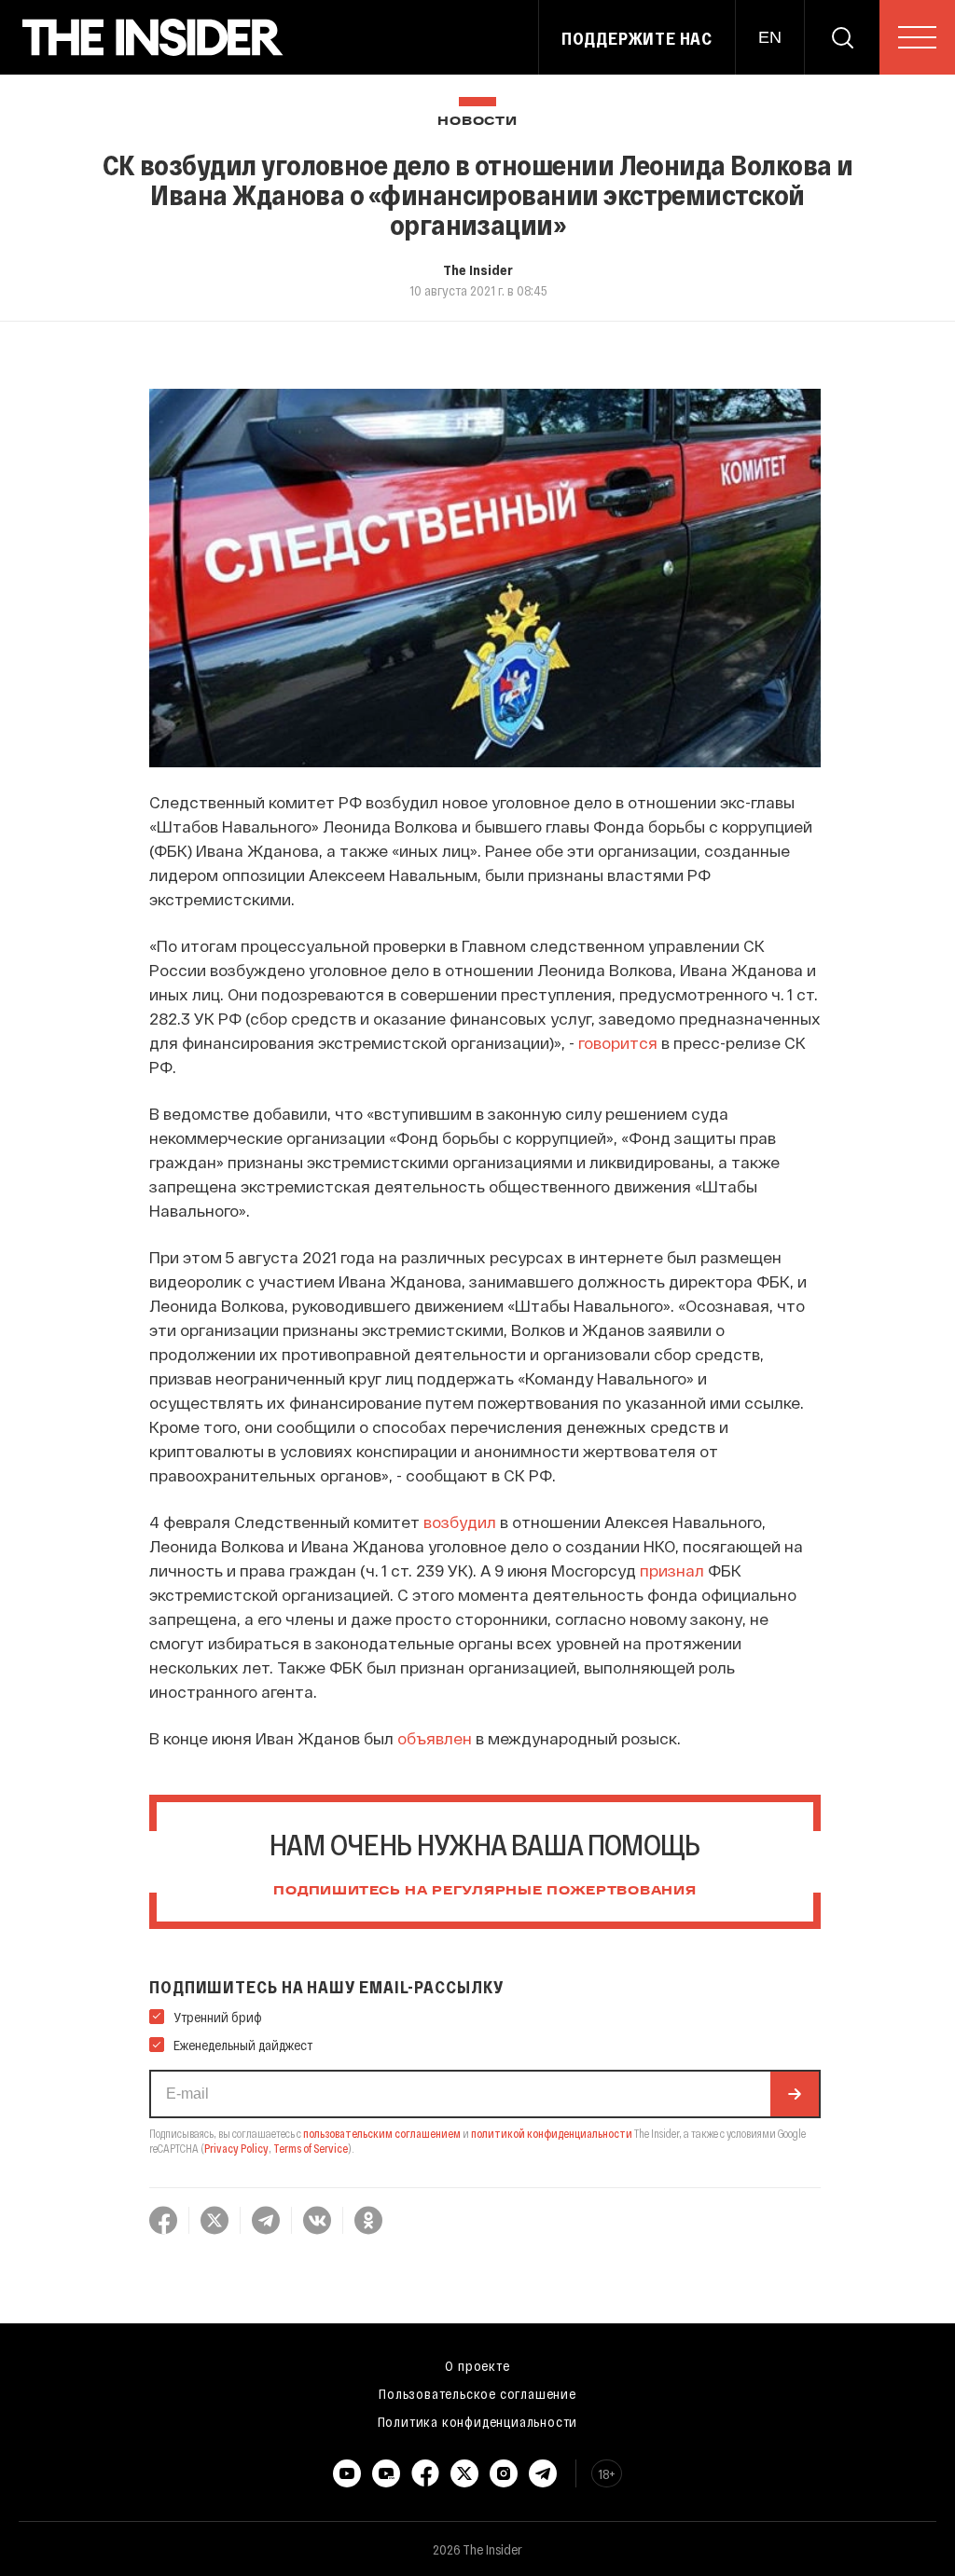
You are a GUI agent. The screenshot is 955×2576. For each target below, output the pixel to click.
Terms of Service (311, 2148)
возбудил (460, 1522)
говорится (618, 1042)
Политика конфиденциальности (478, 2421)
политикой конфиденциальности (552, 2133)
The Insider (478, 269)
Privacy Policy (236, 2148)
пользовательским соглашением (382, 2133)
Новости (477, 122)
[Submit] (795, 2094)
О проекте (477, 2365)
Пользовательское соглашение (477, 2393)
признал (672, 1570)
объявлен (435, 1738)
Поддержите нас (637, 38)
